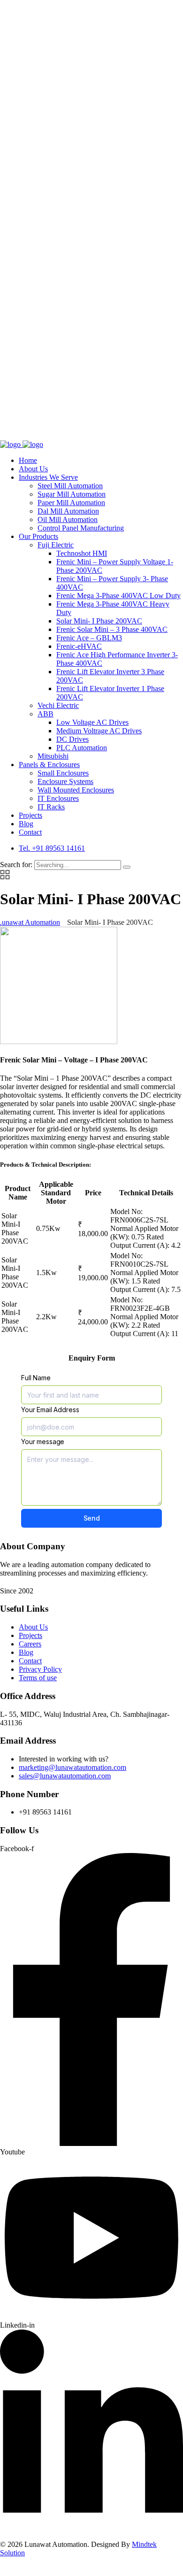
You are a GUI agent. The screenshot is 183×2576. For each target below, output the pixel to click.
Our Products (38, 536)
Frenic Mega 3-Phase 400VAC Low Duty (118, 596)
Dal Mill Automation (68, 511)
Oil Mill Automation (68, 519)
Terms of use (38, 1678)
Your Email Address (50, 1410)
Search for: (17, 865)
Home (28, 460)
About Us (33, 469)
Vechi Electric (58, 705)
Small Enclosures (63, 773)
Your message (43, 1442)
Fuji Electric (56, 545)
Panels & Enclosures (49, 765)
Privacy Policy (40, 1669)
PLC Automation (82, 748)
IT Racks (51, 807)
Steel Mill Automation (70, 486)
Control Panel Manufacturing (81, 528)
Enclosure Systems (65, 781)
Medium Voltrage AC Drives (99, 731)
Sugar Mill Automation (72, 494)
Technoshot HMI (82, 553)
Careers (30, 1644)
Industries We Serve (48, 477)
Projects (30, 815)
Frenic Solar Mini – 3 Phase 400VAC (112, 629)
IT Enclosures (58, 798)
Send (92, 1518)
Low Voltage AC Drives (92, 722)
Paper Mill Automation (71, 503)
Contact (30, 832)
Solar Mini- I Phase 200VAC (99, 621)
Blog (26, 824)
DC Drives (72, 739)
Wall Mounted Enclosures (76, 790)
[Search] (127, 867)
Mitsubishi (53, 756)
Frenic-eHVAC (79, 646)
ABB (46, 714)
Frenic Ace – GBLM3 (89, 638)
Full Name (36, 1378)
